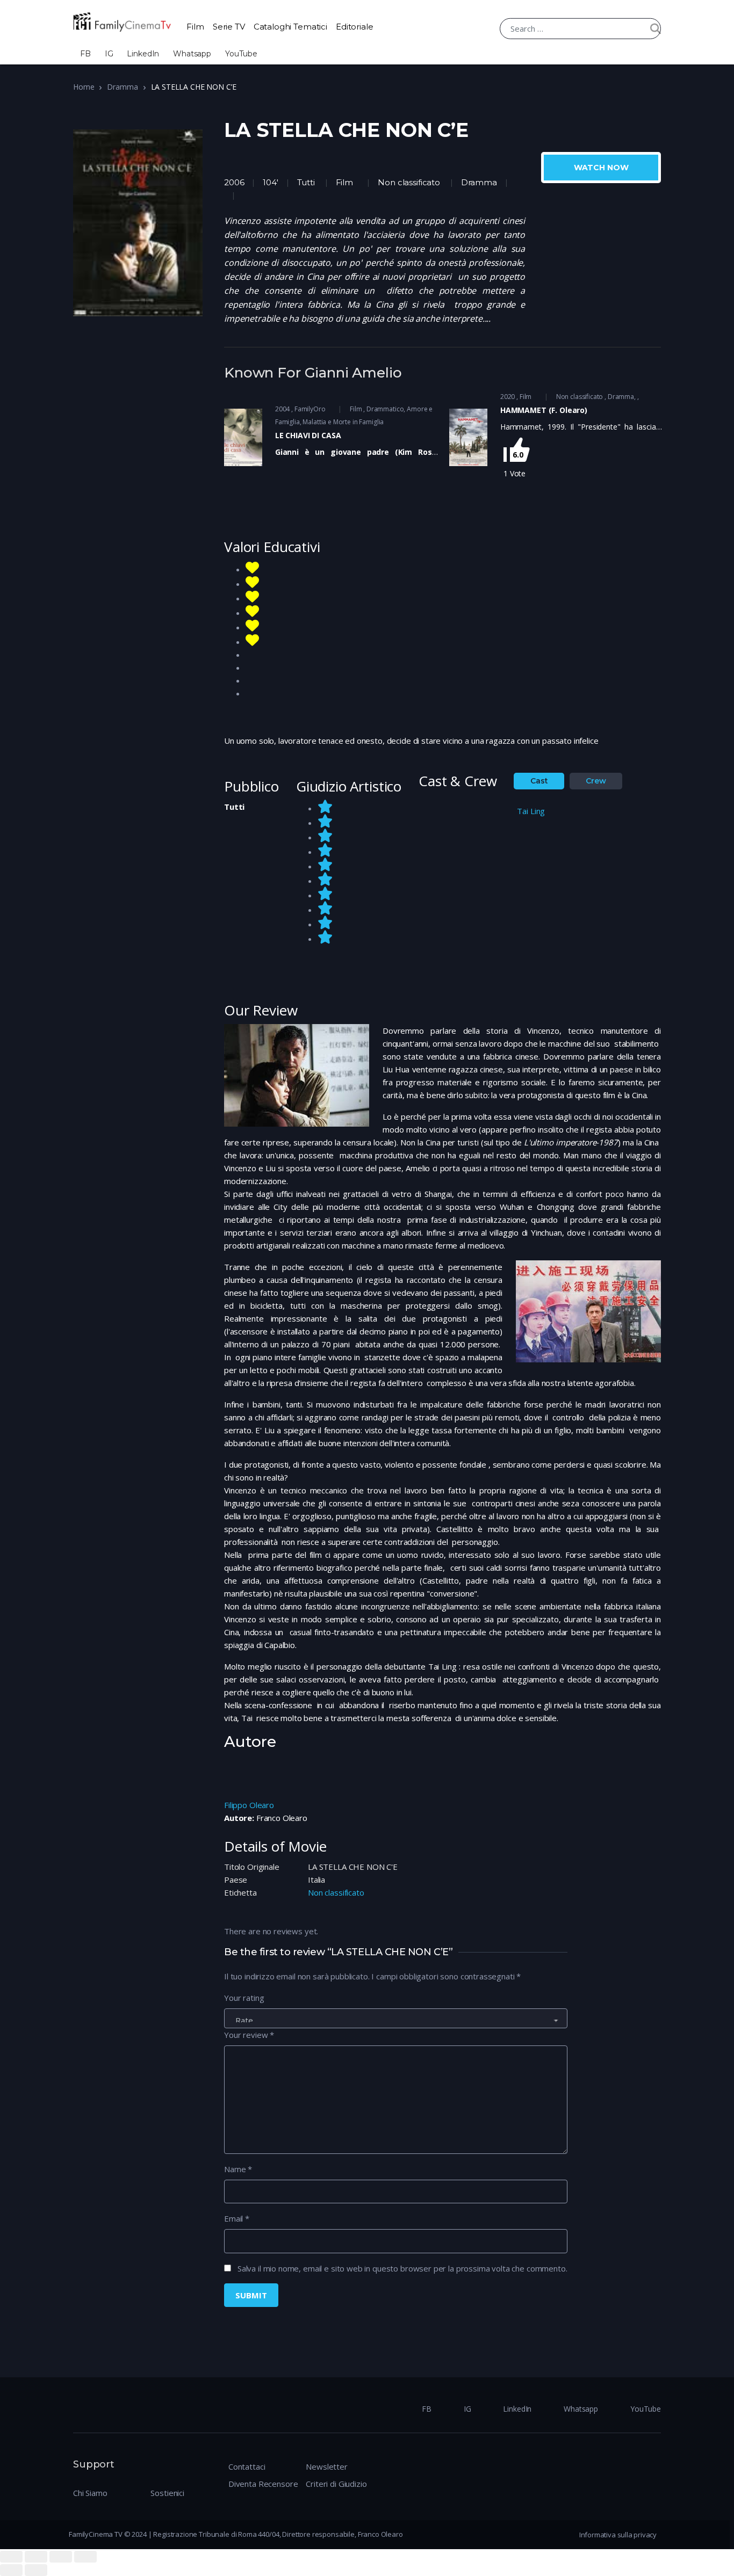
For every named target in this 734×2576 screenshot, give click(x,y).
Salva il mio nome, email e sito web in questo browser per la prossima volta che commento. (402, 2268)
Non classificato (409, 182)
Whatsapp (192, 54)
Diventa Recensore (263, 2484)
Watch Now (601, 168)
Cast (539, 781)
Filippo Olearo (249, 1805)
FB (85, 54)
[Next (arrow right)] (36, 2570)
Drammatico (385, 409)
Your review (249, 2035)
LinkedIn (143, 54)
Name (238, 2169)
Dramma (122, 87)
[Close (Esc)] (11, 2557)
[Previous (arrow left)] (11, 2570)
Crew (596, 781)
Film (195, 27)
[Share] (36, 2557)
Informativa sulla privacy (618, 2535)
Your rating (244, 1998)
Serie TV (229, 27)
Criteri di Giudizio (336, 2484)
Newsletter (327, 2466)
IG (109, 54)
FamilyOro (310, 409)
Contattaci (247, 2466)
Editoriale (355, 27)
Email (237, 2218)
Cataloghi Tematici (290, 27)
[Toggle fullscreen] (61, 2557)
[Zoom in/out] (85, 2557)
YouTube (241, 54)
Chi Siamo (90, 2493)
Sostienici (167, 2493)
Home (84, 87)
